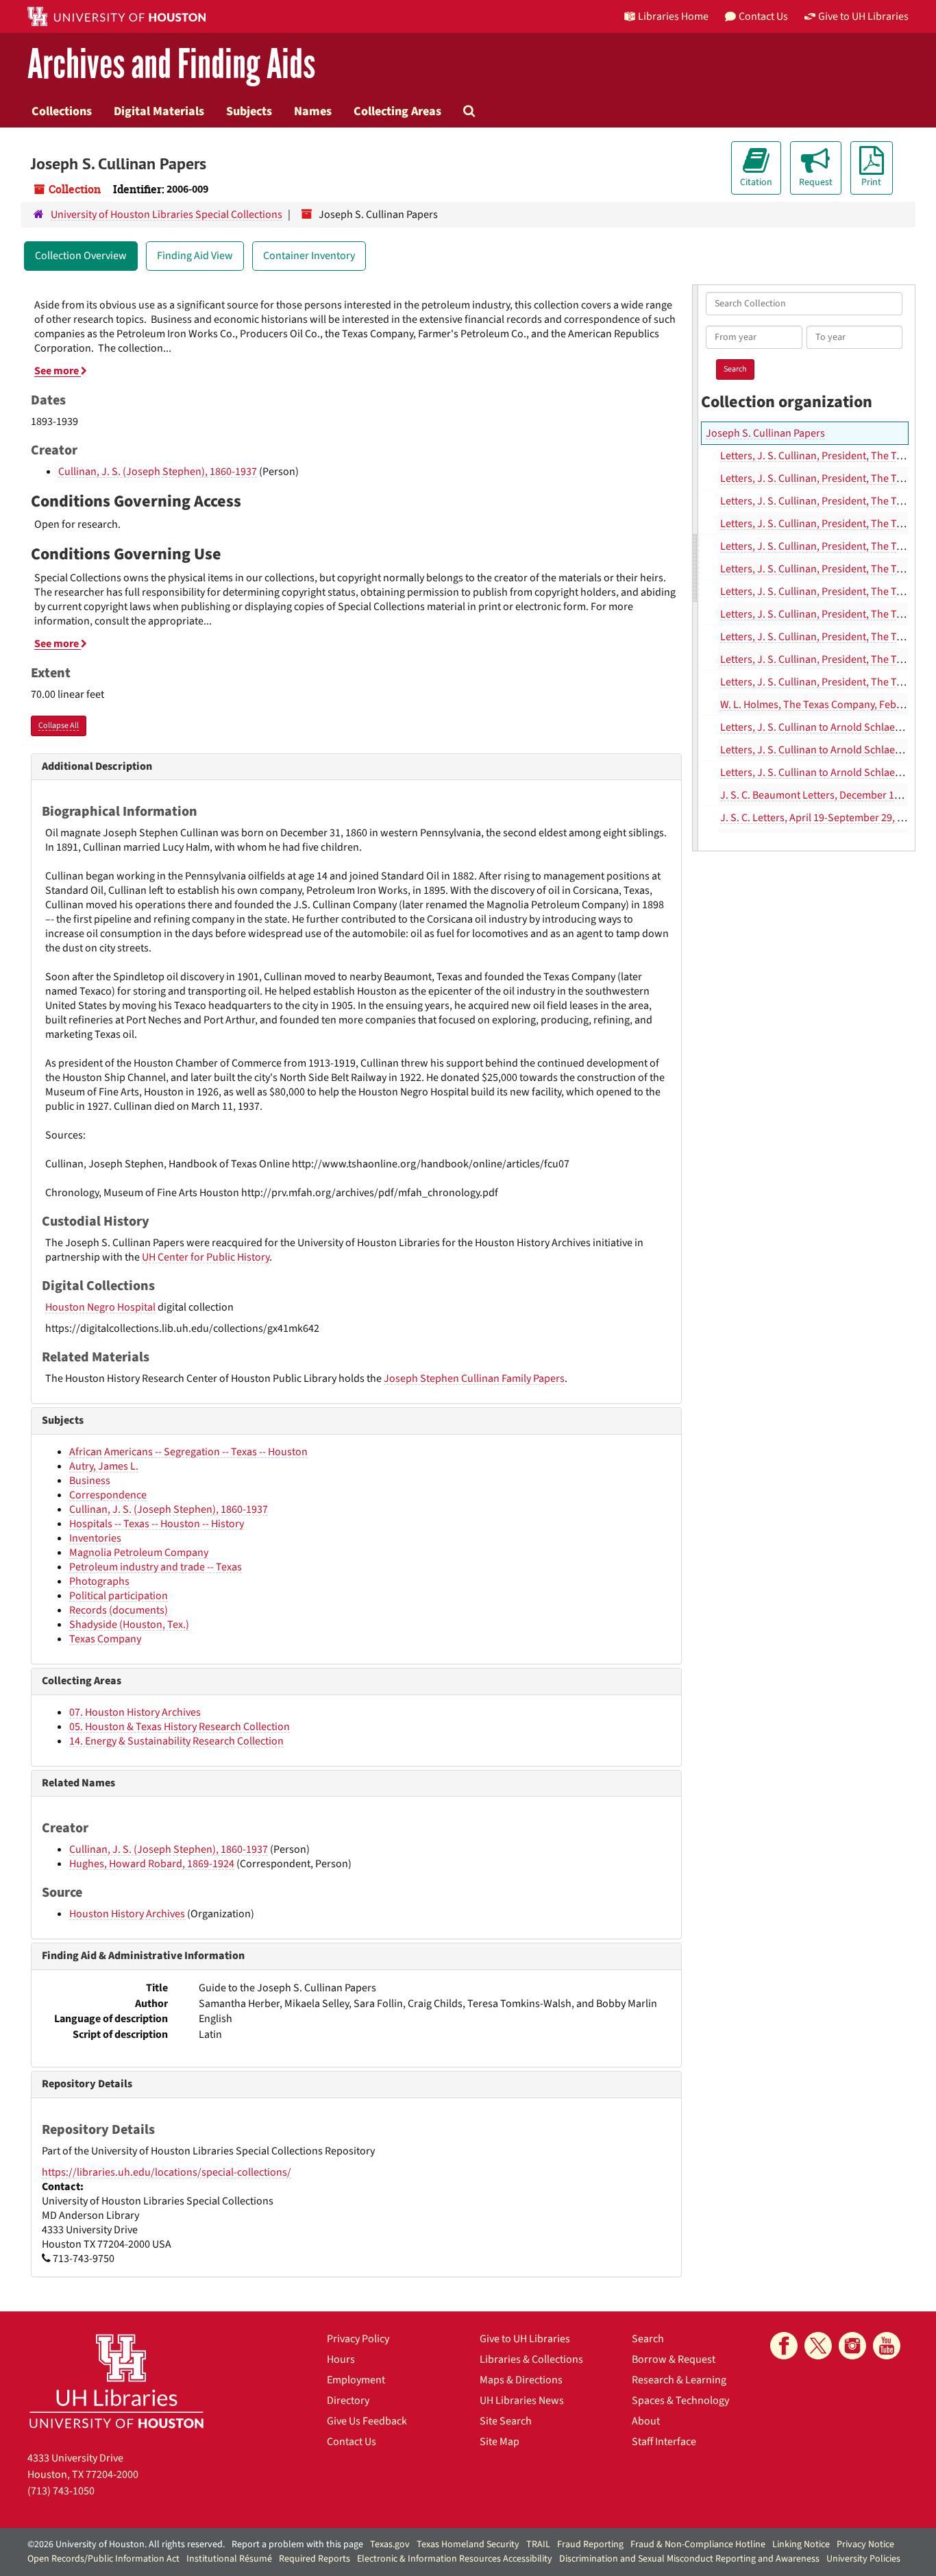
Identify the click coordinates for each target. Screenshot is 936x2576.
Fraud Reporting (590, 2544)
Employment (356, 2380)
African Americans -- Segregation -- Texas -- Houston (188, 1452)
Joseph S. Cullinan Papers (765, 433)
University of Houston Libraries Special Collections (167, 215)
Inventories (95, 1538)
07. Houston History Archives (135, 1712)
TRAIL (538, 2544)
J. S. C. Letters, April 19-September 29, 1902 (820, 818)
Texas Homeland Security (468, 2544)
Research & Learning (679, 2380)
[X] (818, 2346)
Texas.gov (390, 2544)
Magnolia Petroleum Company (139, 1553)
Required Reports (315, 2559)
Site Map (500, 2442)
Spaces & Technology (680, 2401)
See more (58, 371)
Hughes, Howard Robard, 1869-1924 (152, 1864)
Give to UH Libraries (525, 2339)
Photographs (99, 1581)
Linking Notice (801, 2544)
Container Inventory (309, 256)
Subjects (249, 111)
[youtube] (887, 2346)
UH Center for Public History (206, 1257)
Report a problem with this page (297, 2544)
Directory (348, 2401)
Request (816, 182)
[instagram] (852, 2346)
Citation (756, 182)
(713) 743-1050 (61, 2491)
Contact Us (352, 2442)
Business (90, 1481)
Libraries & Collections (531, 2359)
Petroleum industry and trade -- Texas (156, 1567)
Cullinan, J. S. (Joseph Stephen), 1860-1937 (158, 472)
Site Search (506, 2421)
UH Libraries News (522, 2401)
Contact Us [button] (763, 16)
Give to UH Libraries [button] (863, 16)
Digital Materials (159, 111)
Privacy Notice (865, 2544)
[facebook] (784, 2346)
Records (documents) (119, 1610)
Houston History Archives (127, 1914)
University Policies (863, 2559)
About (646, 2421)
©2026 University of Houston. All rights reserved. (126, 2544)
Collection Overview (81, 256)
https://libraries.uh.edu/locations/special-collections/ (167, 2172)
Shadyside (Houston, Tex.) (129, 1625)
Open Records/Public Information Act (103, 2559)
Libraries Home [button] (673, 16)
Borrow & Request (674, 2359)
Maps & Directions (521, 2380)
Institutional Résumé (229, 2559)
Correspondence (108, 1495)
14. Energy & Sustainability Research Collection (176, 1741)
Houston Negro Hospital (100, 1307)
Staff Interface (664, 2442)
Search (648, 2339)
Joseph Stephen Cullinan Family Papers (474, 1378)
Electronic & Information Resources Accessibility (455, 2559)
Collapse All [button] (59, 726)
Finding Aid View (195, 256)
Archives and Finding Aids (171, 65)
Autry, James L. (104, 1466)
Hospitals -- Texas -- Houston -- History (157, 1524)
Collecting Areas (397, 111)
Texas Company (105, 1639)
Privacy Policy (358, 2339)
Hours (341, 2359)
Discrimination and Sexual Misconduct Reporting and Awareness (689, 2559)
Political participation (119, 1596)
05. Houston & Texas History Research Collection (180, 1727)
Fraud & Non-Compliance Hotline (698, 2544)
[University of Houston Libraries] (116, 2381)
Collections (62, 111)
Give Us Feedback (367, 2421)
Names (313, 111)
